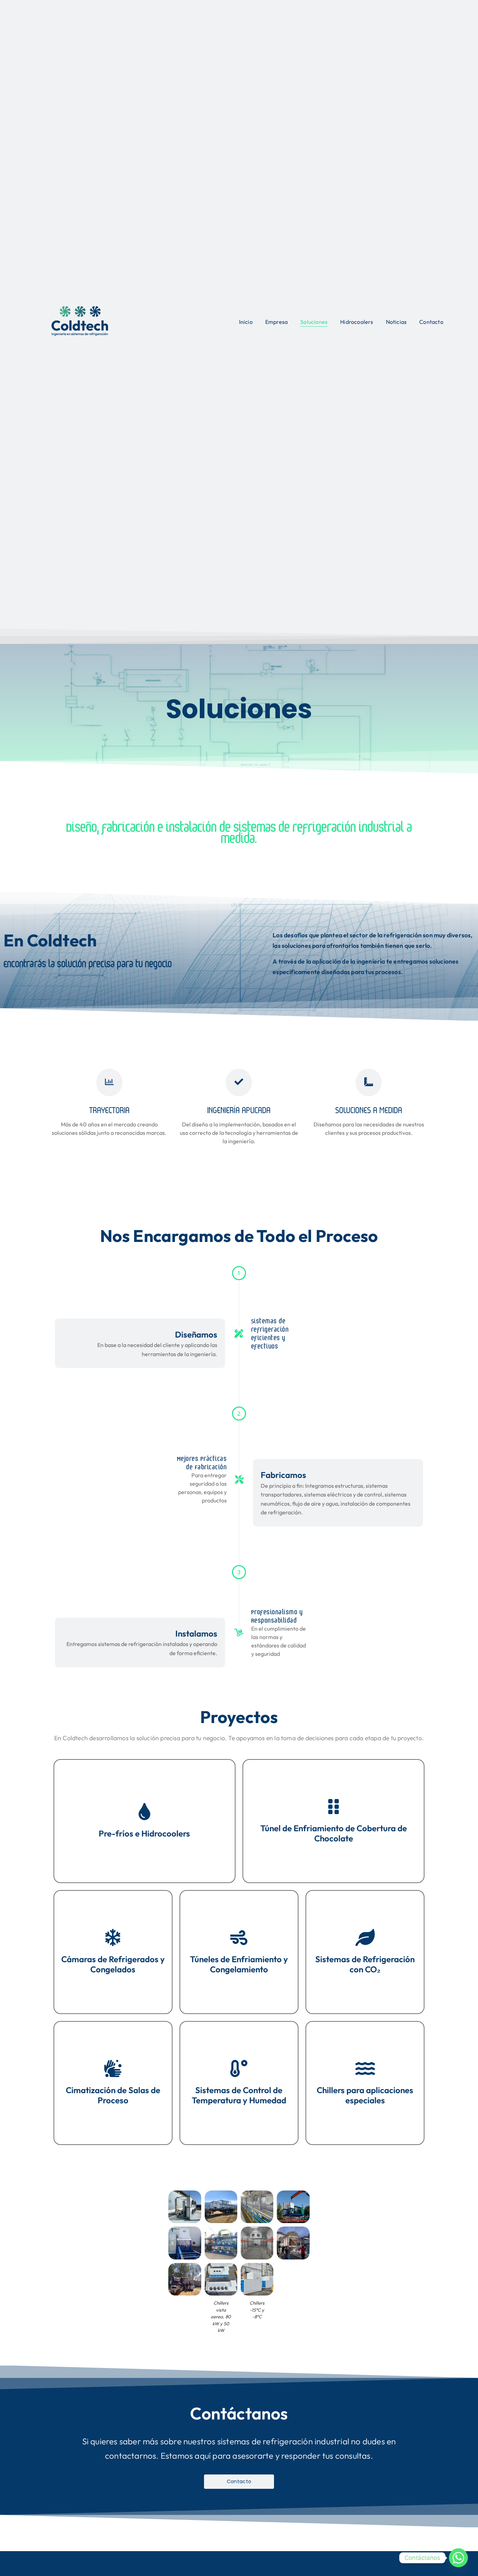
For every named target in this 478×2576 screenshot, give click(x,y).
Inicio (246, 322)
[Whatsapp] (458, 2558)
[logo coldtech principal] (80, 321)
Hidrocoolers (357, 322)
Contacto (431, 322)
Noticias (396, 322)
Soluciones (314, 322)
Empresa (276, 322)
